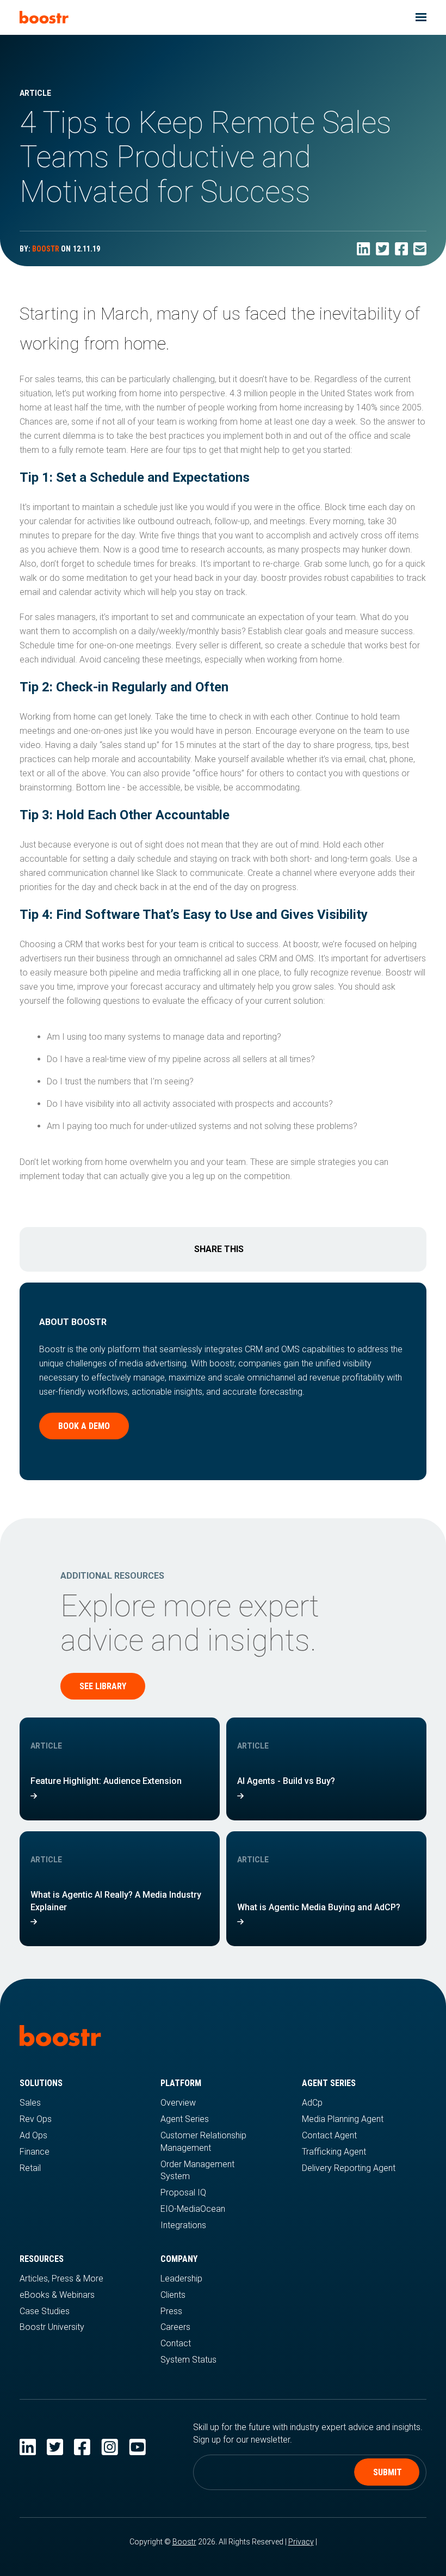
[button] (421, 17)
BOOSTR (46, 249)
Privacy (301, 2542)
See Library (103, 1686)
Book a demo (84, 1426)
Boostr (184, 2542)
